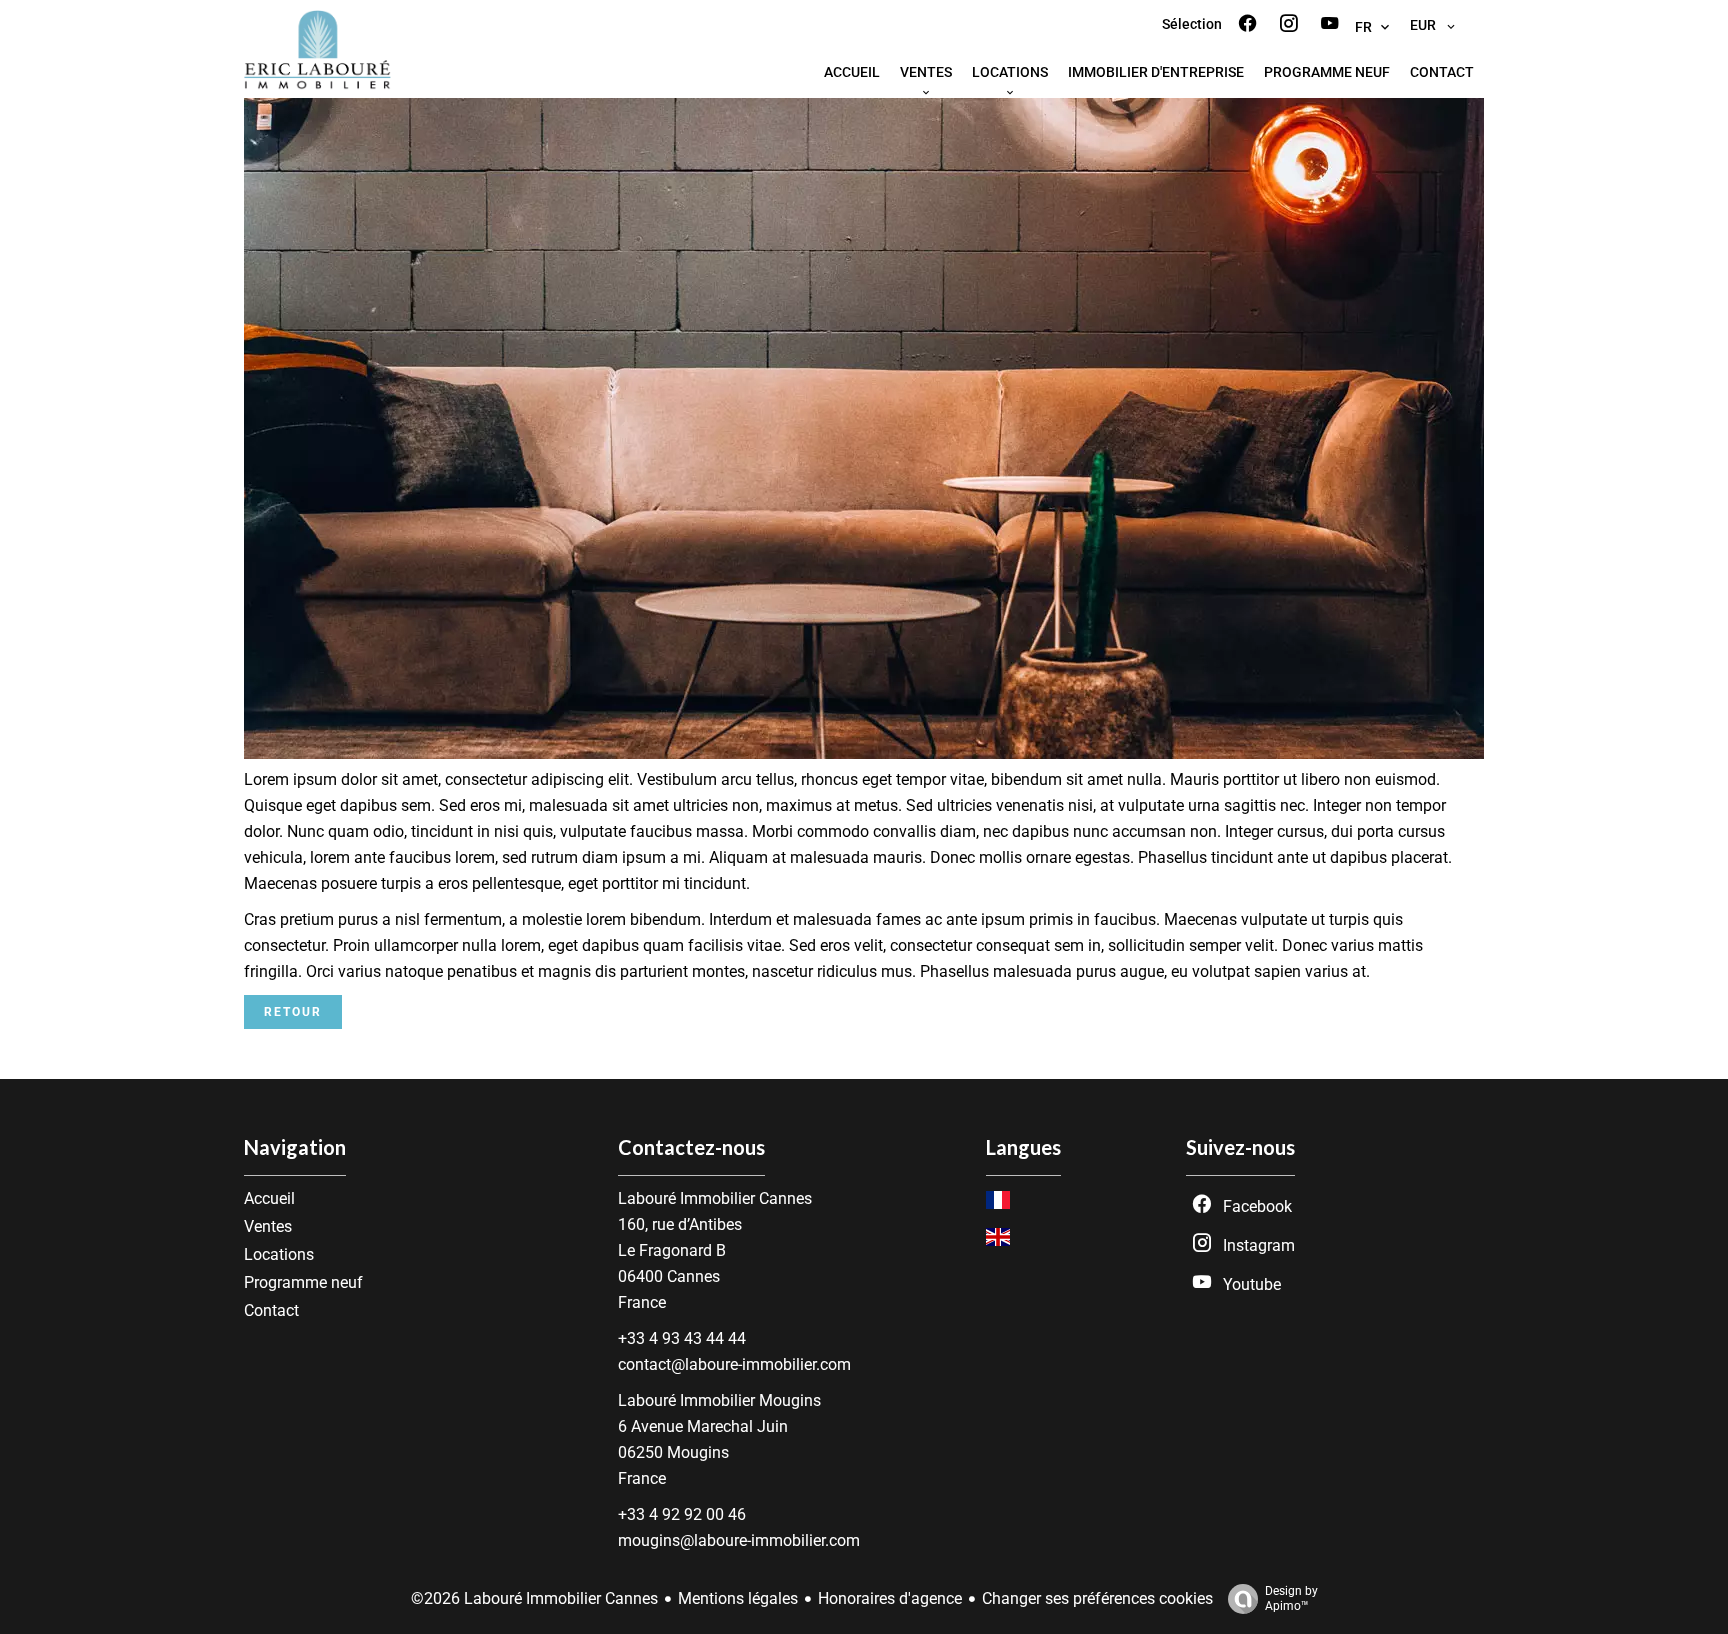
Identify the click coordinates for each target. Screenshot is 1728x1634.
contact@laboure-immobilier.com (734, 1364)
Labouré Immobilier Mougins (719, 1400)
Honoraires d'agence (890, 1598)
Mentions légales (738, 1598)
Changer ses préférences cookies (1097, 1598)
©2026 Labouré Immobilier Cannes (534, 1598)
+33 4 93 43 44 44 (682, 1338)
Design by (1291, 1598)
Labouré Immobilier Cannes (715, 1198)
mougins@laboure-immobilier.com (739, 1540)
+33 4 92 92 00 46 (682, 1514)
